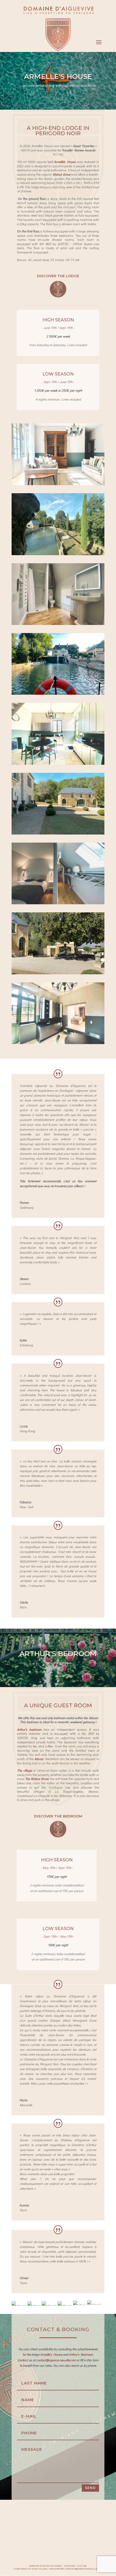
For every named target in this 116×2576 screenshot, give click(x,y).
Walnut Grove (61, 174)
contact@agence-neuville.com (56, 2360)
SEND (90, 2488)
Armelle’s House (51, 2354)
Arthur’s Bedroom (81, 2354)
